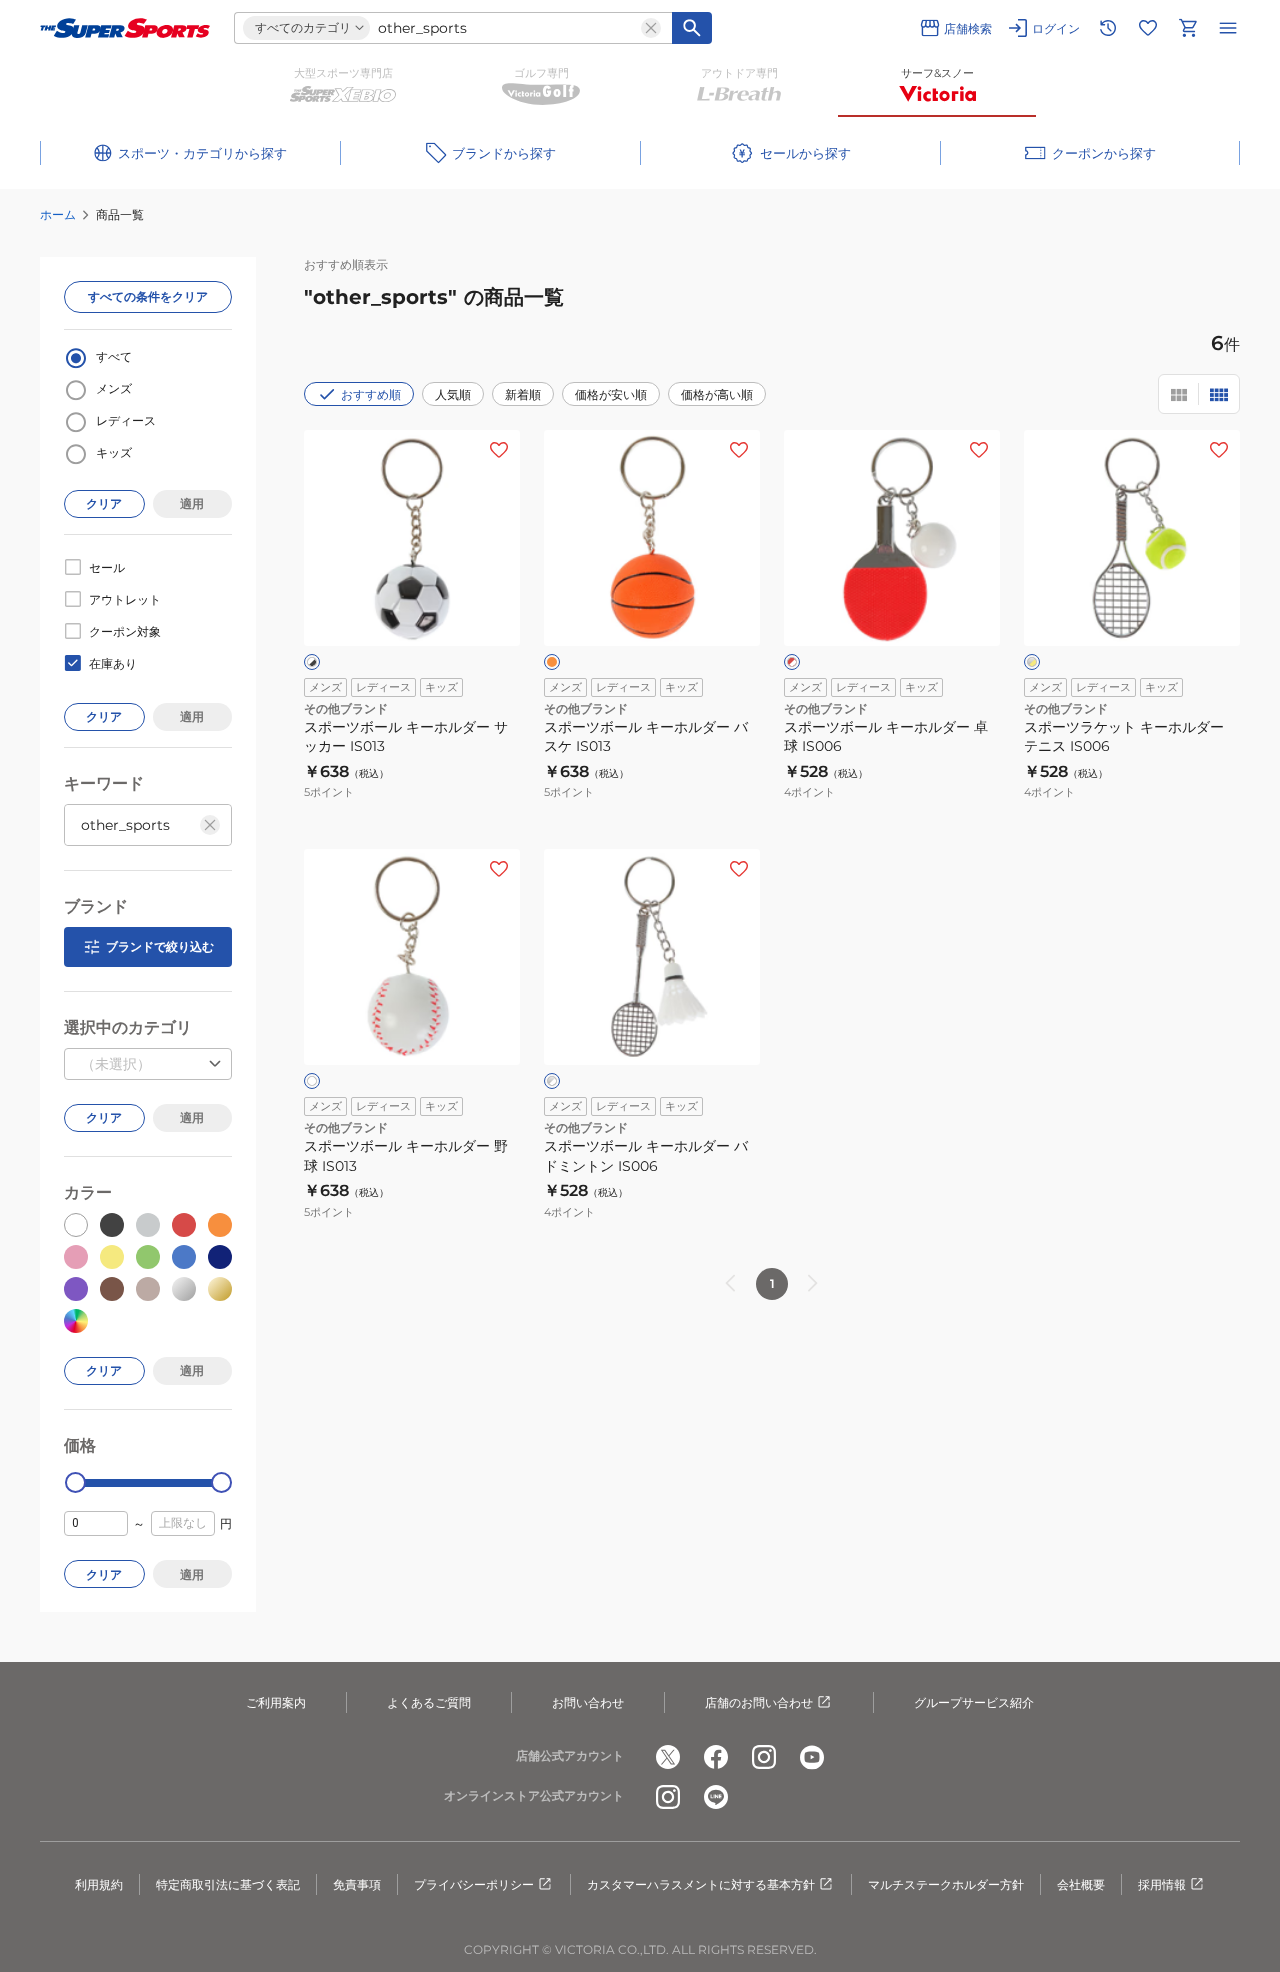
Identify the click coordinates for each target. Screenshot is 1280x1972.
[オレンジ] (552, 662)
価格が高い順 (717, 394)
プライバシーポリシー (474, 1884)
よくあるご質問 (429, 1702)
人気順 (453, 394)
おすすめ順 (371, 394)
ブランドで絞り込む (160, 946)
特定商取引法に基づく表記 (228, 1884)
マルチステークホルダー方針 (946, 1884)
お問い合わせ (588, 1702)
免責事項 (357, 1884)
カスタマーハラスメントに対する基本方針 (701, 1884)
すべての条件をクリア (148, 296)
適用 (192, 503)
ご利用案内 (276, 1702)
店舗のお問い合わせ (759, 1702)
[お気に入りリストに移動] (1148, 28)
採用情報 (1162, 1884)
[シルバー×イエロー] (1032, 662)
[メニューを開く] (1228, 28)
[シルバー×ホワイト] (552, 1081)
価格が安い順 (611, 394)
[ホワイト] (312, 1081)
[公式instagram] (764, 1757)
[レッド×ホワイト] (792, 662)
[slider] (75, 1482)
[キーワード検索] (692, 28)
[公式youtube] (812, 1757)
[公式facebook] (716, 1757)
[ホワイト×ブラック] (312, 662)
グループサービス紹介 (974, 1702)
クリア (104, 503)
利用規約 (99, 1884)
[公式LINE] (716, 1797)
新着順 (523, 394)
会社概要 (1081, 1884)
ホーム (58, 214)
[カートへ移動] (1188, 28)
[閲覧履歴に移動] (1108, 28)
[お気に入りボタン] (499, 450)
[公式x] (668, 1757)
